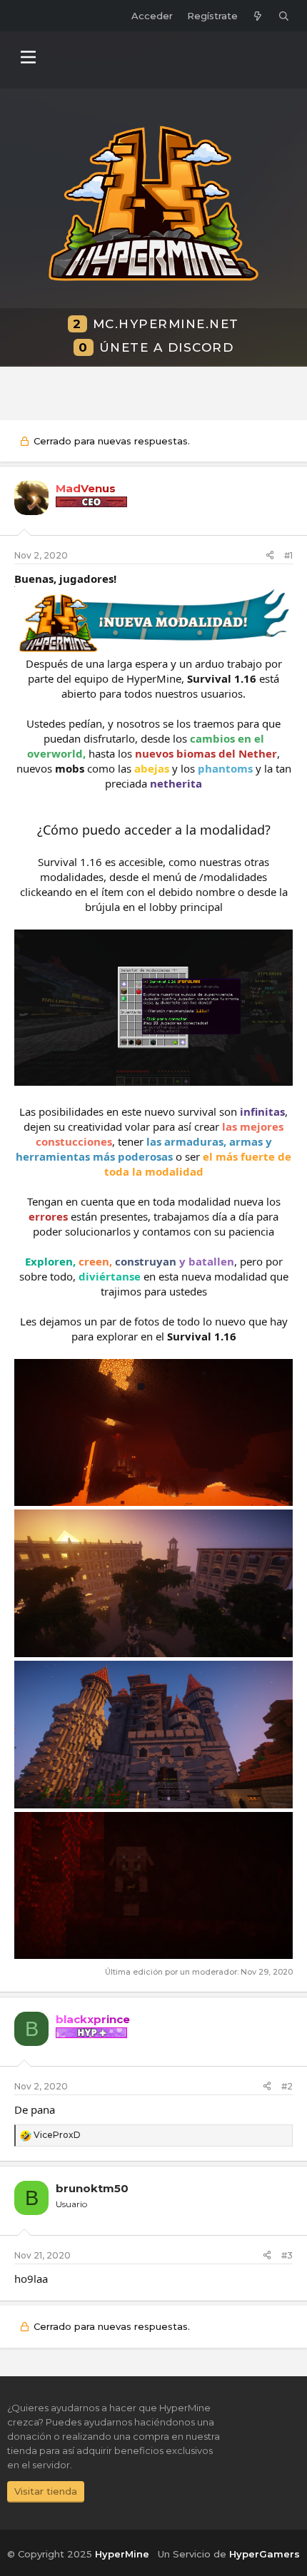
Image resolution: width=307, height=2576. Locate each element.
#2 (287, 2086)
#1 (288, 555)
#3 (287, 2255)
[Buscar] (284, 16)
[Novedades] (258, 16)
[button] (28, 57)
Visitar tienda (46, 2491)
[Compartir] (270, 556)
